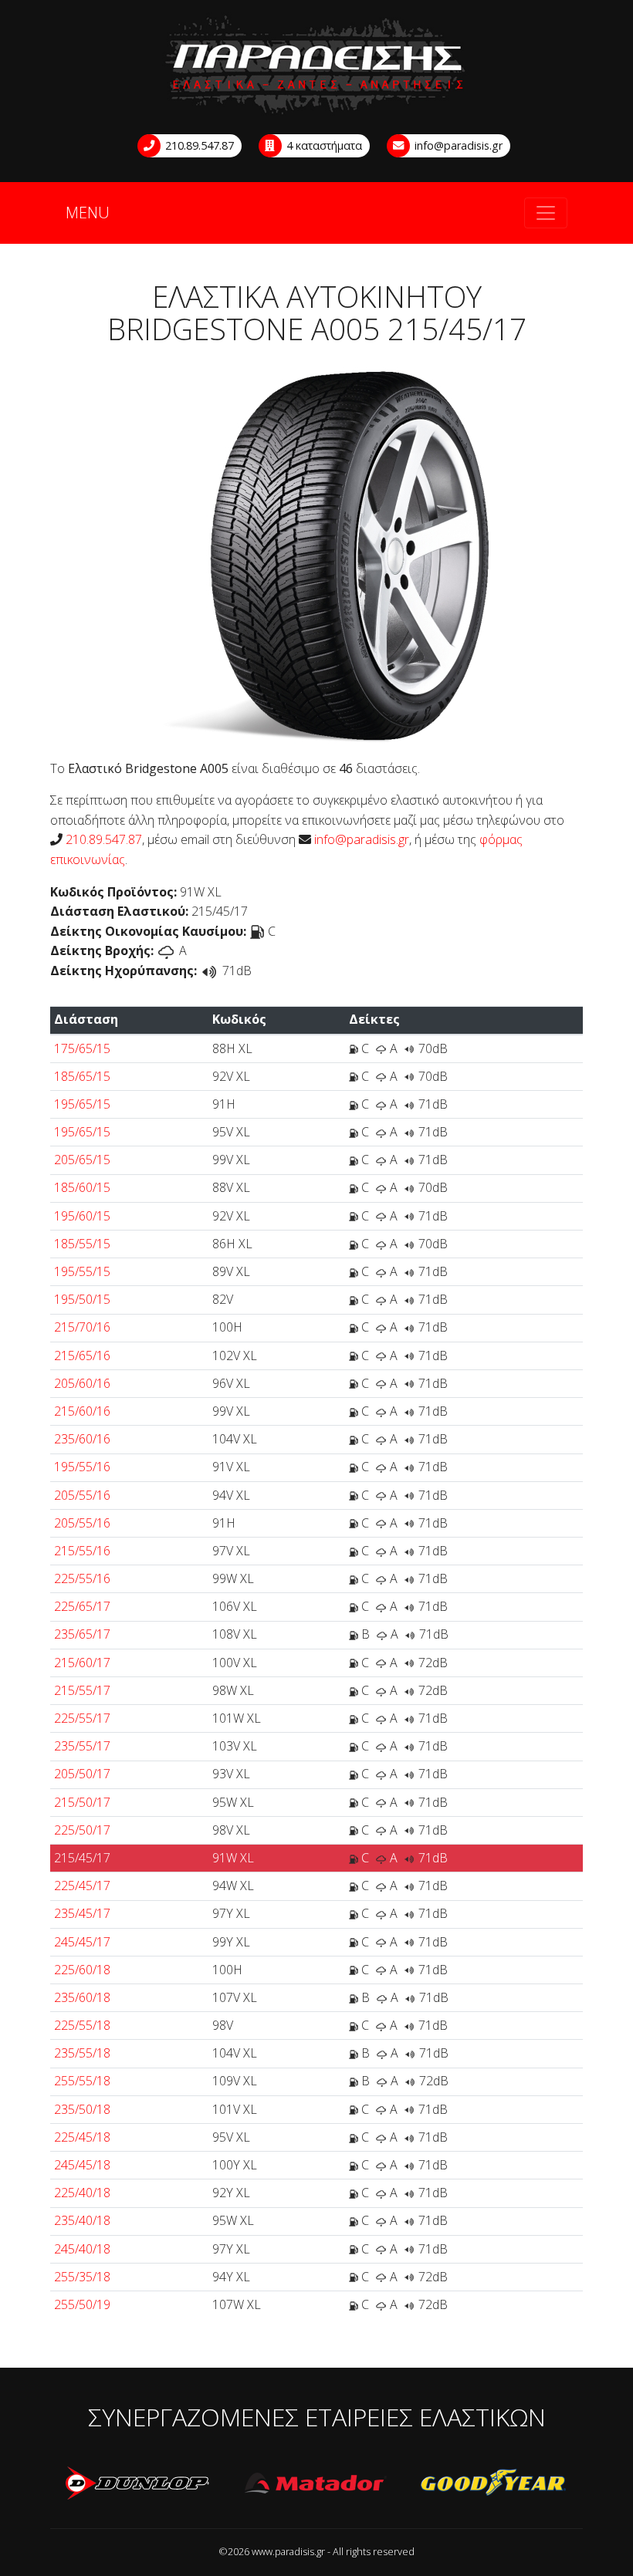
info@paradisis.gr (457, 145)
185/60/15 (82, 1187)
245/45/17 (82, 1942)
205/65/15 (82, 1160)
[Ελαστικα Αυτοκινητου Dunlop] (139, 2483)
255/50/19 (82, 2304)
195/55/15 (82, 1271)
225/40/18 (82, 2193)
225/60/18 (82, 1970)
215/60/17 (82, 1663)
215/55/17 (82, 1690)
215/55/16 (82, 1551)
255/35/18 (82, 2277)
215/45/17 (82, 1858)
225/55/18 (82, 2025)
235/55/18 (82, 2053)
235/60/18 (82, 1997)
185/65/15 (82, 1076)
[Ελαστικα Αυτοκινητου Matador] (316, 2483)
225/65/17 (82, 1606)
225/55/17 (82, 1718)
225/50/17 (82, 1830)
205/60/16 (82, 1383)
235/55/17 (82, 1746)
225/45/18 (82, 2137)
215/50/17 (82, 1802)
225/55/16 (82, 1578)
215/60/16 (82, 1411)
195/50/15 (82, 1299)
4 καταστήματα (323, 145)
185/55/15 (82, 1244)
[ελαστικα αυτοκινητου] (316, 66)
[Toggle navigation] (546, 213)
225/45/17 (82, 1886)
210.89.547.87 (198, 145)
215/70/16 (82, 1327)
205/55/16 (82, 1495)
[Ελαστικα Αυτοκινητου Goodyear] (494, 2483)
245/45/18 (82, 2165)
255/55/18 (82, 2081)
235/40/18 (82, 2220)
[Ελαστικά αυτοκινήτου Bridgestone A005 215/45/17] (317, 552)
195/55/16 (82, 1467)
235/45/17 (82, 1913)
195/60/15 (82, 1216)
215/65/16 (82, 1356)
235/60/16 (82, 1439)
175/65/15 (82, 1048)
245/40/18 (82, 2249)
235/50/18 (82, 2109)
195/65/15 (82, 1104)
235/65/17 (82, 1634)
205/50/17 (82, 1774)
